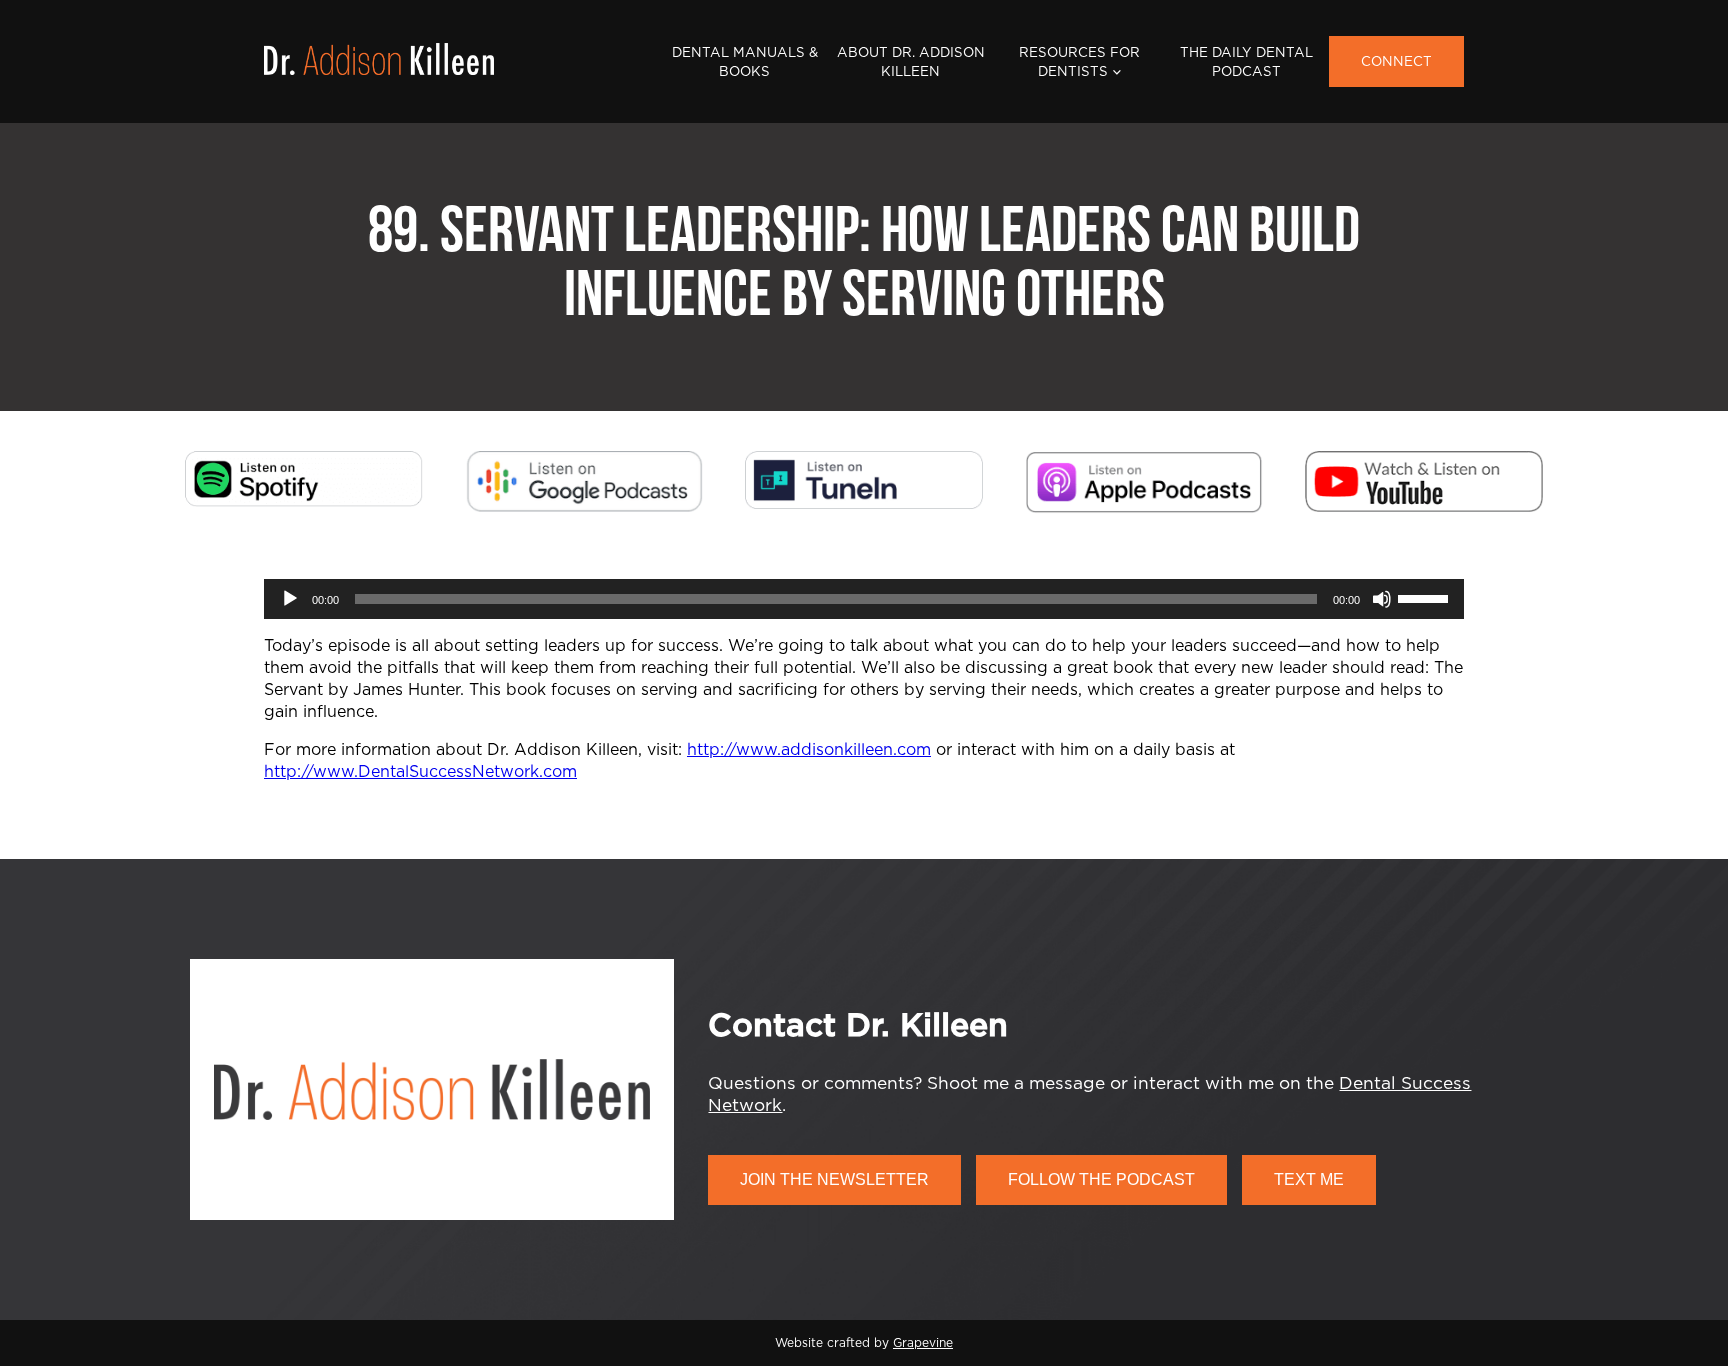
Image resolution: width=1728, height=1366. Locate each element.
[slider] (1426, 597)
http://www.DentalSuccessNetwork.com (420, 772)
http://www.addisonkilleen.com (809, 750)
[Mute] (1382, 599)
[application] (864, 599)
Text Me (1309, 1179)
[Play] (290, 599)
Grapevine (923, 1343)
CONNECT (1396, 62)
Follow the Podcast (1101, 1179)
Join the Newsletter (834, 1179)
